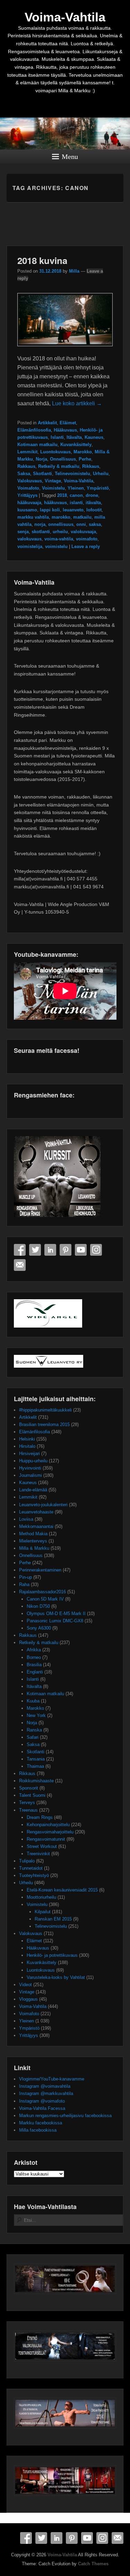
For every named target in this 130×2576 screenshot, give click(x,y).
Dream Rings (40, 1817)
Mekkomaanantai (36, 1526)
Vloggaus (28, 1999)
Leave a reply (86, 546)
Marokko (83, 452)
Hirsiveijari (29, 1454)
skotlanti (41, 532)
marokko (61, 517)
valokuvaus (29, 539)
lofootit (94, 510)
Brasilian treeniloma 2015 (44, 1424)
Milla (74, 271)
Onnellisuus (63, 459)
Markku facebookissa (41, 2123)
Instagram (96, 1250)
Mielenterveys (33, 1541)
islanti (76, 503)
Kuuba (33, 1701)
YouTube (81, 1250)
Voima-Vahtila (65, 17)
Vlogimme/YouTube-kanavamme (52, 2079)
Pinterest (66, 1250)
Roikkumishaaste (36, 1781)
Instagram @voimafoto (42, 2101)
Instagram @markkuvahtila (46, 2093)
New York (36, 1715)
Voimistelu (53, 488)
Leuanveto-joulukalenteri (43, 1505)
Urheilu (101, 474)
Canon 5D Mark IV (45, 1599)
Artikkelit (47, 423)
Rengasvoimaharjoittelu (50, 1832)
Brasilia (34, 1665)
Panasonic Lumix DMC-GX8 (55, 1621)
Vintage (53, 481)
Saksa (24, 474)
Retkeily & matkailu (59, 466)
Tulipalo (27, 1861)
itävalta (93, 503)
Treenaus (28, 1810)
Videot (25, 1985)
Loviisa (26, 1519)
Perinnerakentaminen (40, 1570)
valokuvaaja (83, 532)
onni (81, 524)
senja (23, 532)
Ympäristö (98, 488)
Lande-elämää (33, 1490)
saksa (95, 524)
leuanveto (73, 510)
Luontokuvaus (55, 452)
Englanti (35, 1672)
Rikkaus (91, 466)
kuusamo (27, 510)
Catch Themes (93, 2564)
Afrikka (34, 1650)
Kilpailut (43, 1912)
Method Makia (33, 1534)
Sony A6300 (39, 1628)
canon (76, 495)
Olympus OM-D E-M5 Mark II (56, 1613)
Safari (33, 1737)
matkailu (82, 517)
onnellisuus (61, 524)
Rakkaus (26, 466)
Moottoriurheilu (41, 1897)
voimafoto (87, 539)
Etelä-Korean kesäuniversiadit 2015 (62, 1890)
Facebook (20, 1250)
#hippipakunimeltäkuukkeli (45, 1410)
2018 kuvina (42, 260)
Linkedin (50, 1250)
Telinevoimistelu (72, 474)
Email (20, 1265)
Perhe (85, 459)
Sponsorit (29, 1788)
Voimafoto (28, 488)
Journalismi (31, 1475)
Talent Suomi (32, 1795)
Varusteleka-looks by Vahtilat (56, 1977)
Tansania (36, 1759)
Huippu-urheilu (33, 1461)
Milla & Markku (34, 1548)
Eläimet (68, 423)
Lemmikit (27, 452)
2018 (62, 495)
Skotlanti (42, 474)
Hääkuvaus (65, 430)
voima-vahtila (59, 539)
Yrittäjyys (27, 495)
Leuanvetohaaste (36, 1512)
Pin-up (25, 1577)
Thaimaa (35, 1766)
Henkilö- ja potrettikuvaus (52, 1955)
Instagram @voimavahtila (45, 2086)
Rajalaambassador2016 (42, 1592)
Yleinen (76, 488)
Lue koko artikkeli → (77, 403)
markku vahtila (33, 517)
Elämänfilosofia (34, 430)
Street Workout (42, 1846)
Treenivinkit (38, 1854)
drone (92, 495)
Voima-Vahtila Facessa (42, 2108)
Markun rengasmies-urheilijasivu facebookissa (65, 2116)
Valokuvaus (30, 481)
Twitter (35, 1250)
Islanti (57, 437)
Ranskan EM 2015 (53, 1919)
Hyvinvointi (30, 1468)
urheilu (60, 532)
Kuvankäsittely (76, 445)
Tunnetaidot (31, 1868)
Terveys (27, 1803)
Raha (24, 1584)
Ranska (34, 1730)
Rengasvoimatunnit (46, 1839)
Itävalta (74, 437)
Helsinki (27, 1439)
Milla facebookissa (38, 2130)
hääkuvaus (55, 503)
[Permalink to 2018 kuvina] (65, 350)
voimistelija (30, 546)
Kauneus (94, 437)
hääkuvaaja (29, 503)
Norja (41, 459)
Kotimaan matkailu (37, 445)
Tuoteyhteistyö (34, 1875)
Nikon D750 (38, 1606)
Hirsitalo (27, 1446)
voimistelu (56, 546)
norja (40, 524)
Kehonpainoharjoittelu (48, 1825)
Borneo (34, 1657)
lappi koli (50, 510)
